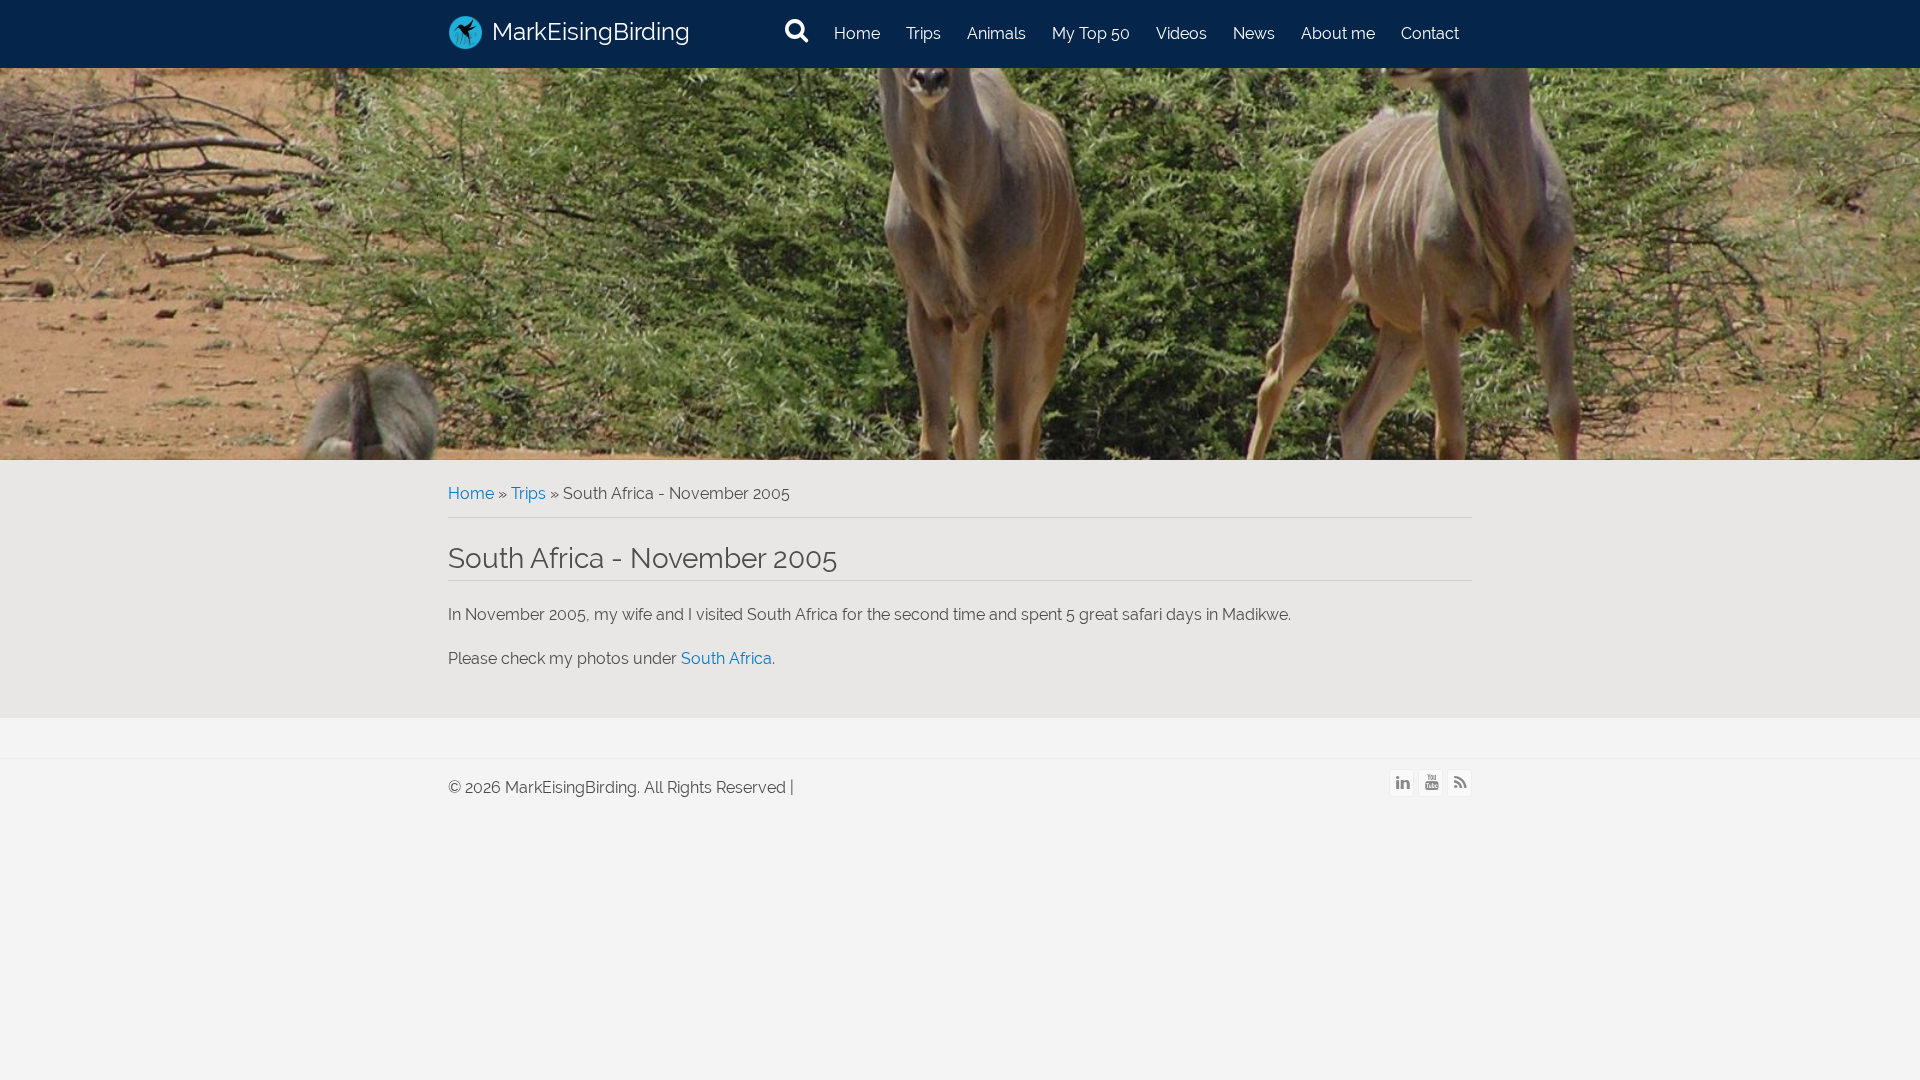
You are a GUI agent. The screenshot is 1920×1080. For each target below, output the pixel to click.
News (1254, 33)
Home (857, 33)
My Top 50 (1091, 33)
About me (1338, 33)
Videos (1181, 33)
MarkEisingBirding (591, 31)
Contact (1430, 33)
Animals (996, 33)
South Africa (726, 658)
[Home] (465, 32)
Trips (923, 33)
